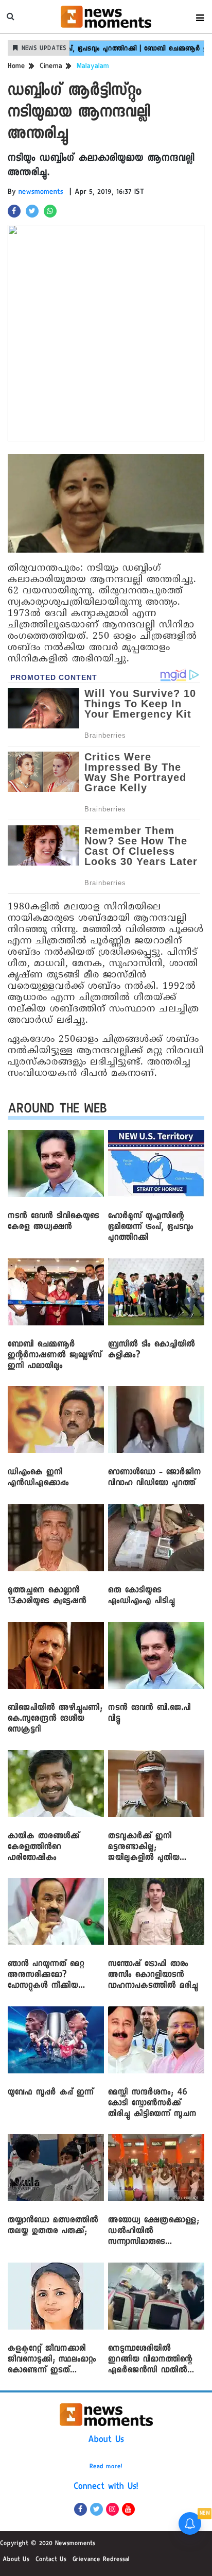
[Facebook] (81, 2509)
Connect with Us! (106, 2487)
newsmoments (41, 193)
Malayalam (93, 67)
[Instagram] (112, 2509)
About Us (106, 2440)
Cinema (51, 67)
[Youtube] (128, 2509)
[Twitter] (96, 2509)
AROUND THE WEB (57, 1111)
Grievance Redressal (101, 2560)
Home (16, 67)
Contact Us (51, 2560)
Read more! (106, 2467)
